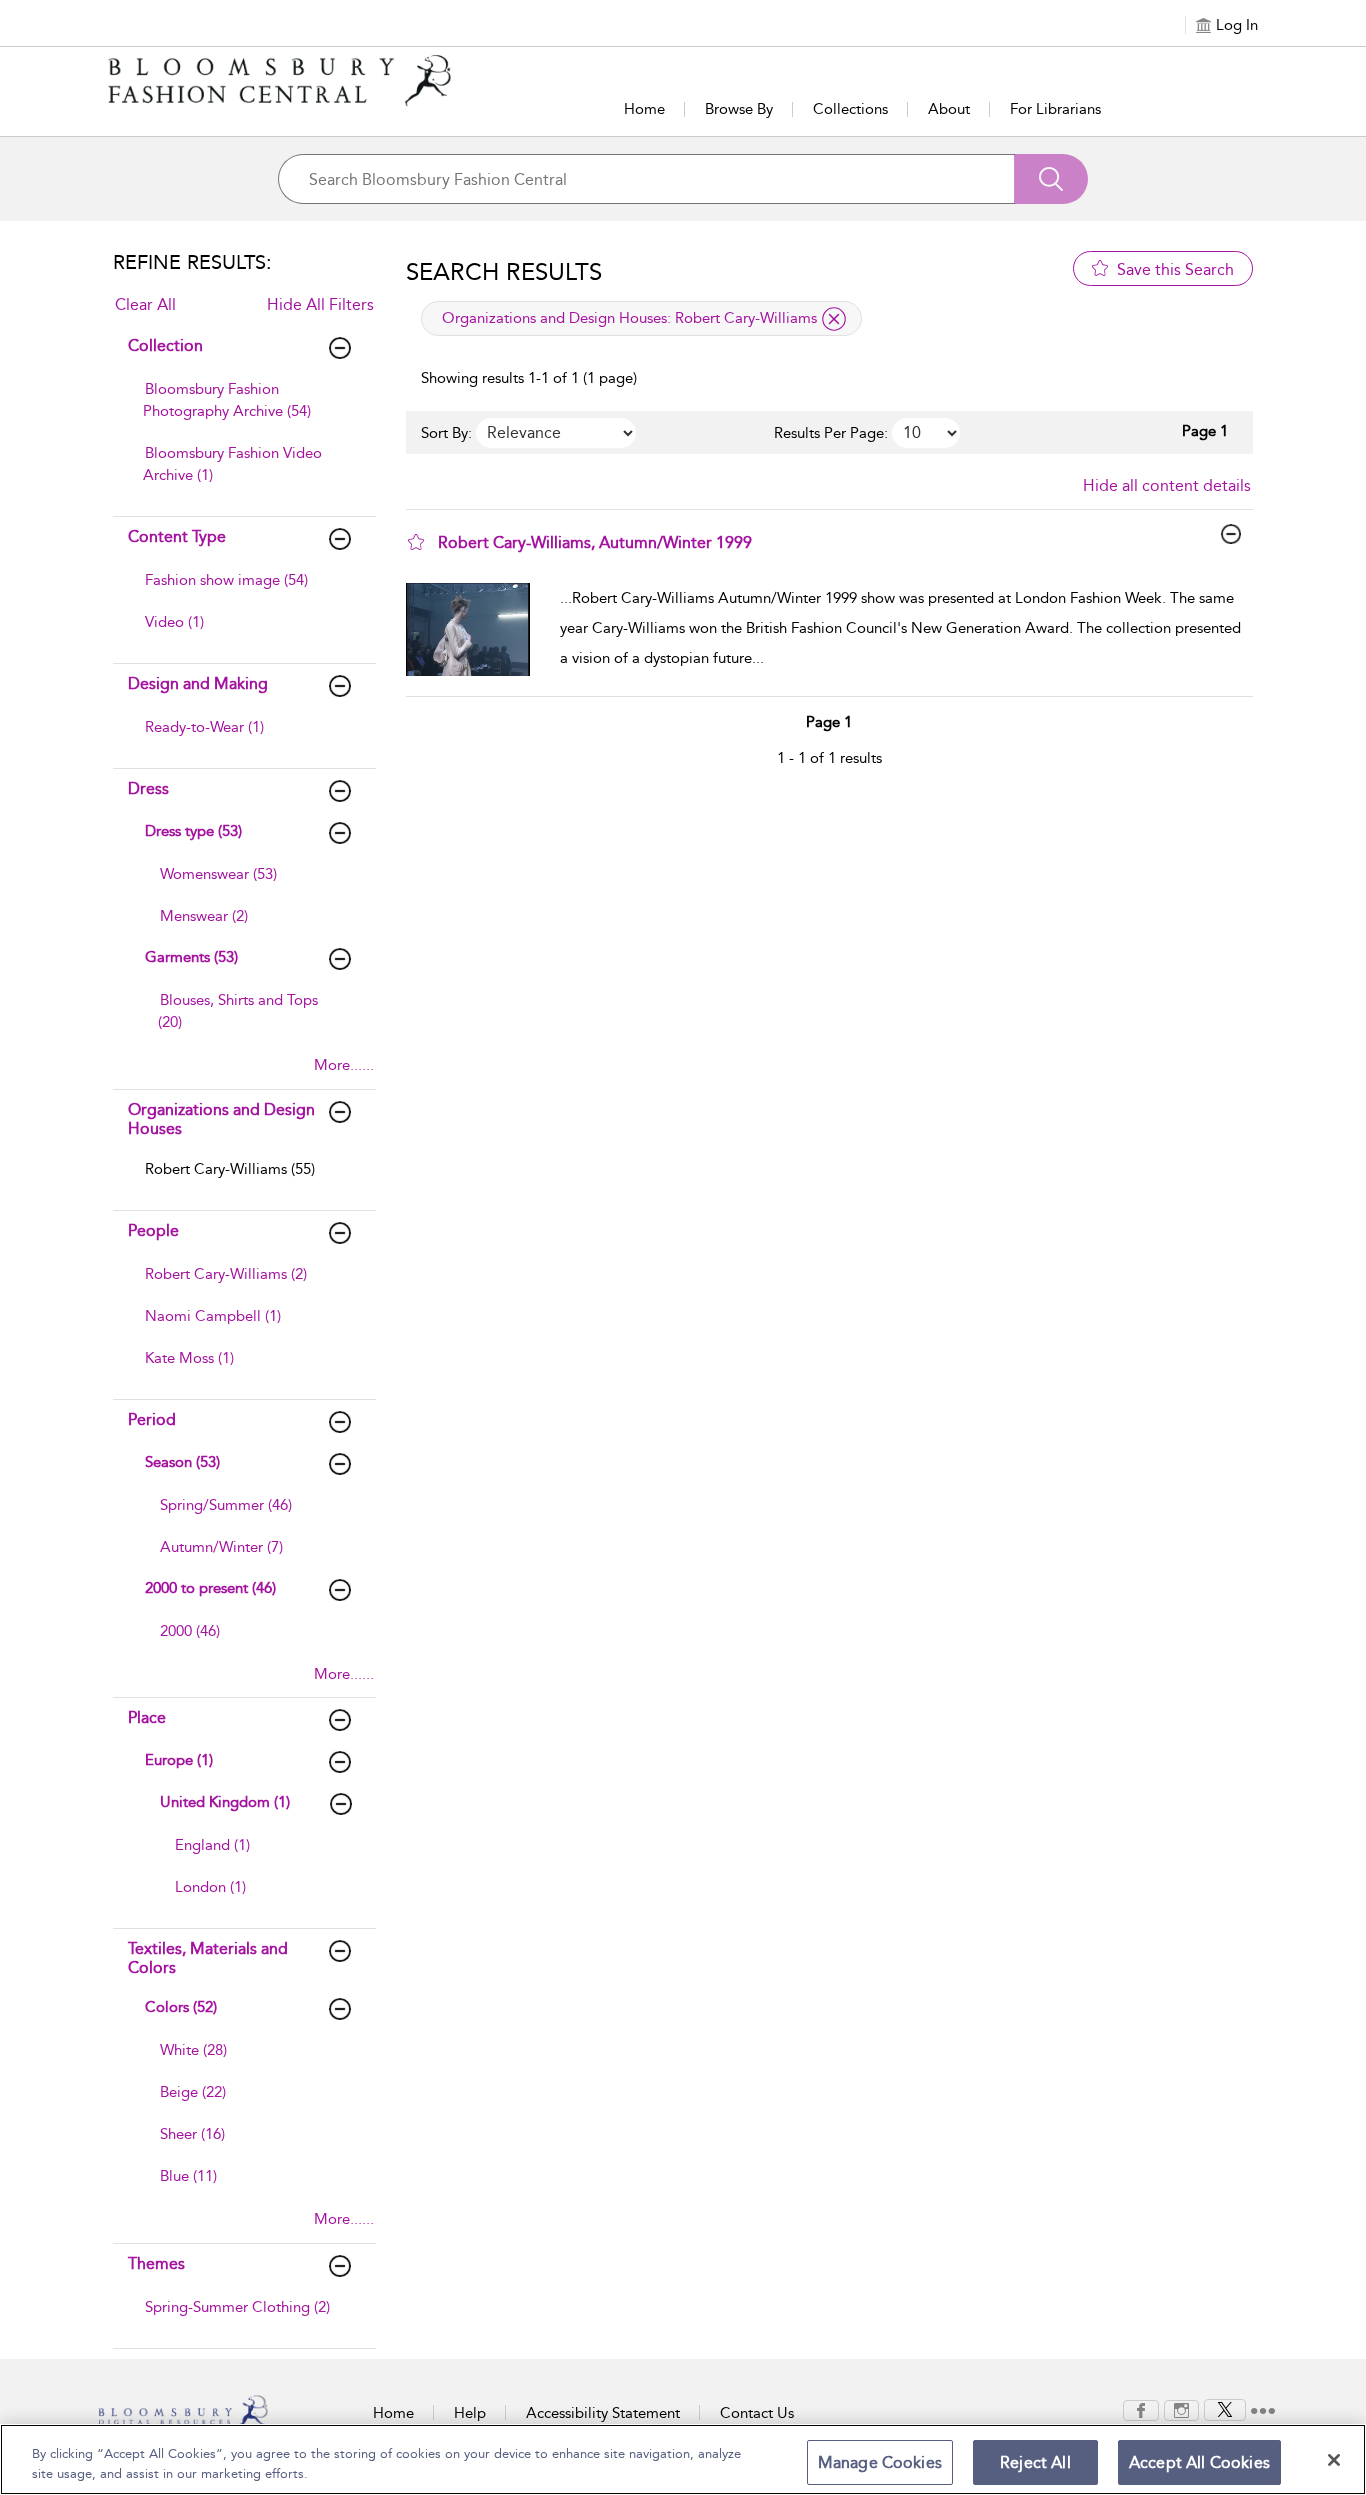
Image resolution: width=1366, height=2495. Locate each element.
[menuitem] (242, 410)
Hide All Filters (320, 304)
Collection (165, 345)
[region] (683, 2459)
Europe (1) (179, 1760)
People (153, 1230)
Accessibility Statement (603, 2413)
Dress (148, 788)
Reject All (1035, 2462)
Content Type (177, 536)
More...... (344, 1065)
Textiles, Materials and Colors (208, 1958)
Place (147, 1717)
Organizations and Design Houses (221, 1119)
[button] (416, 542)
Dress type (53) (193, 831)
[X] (1225, 2409)
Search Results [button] (504, 272)
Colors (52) (181, 2007)
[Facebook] (1141, 2409)
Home (644, 109)
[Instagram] (1181, 2409)
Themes (156, 2263)
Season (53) (182, 1462)
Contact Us (757, 2413)
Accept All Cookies (1199, 2462)
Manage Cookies (880, 2462)
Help (470, 2413)
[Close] (1334, 2460)
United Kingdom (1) (225, 1802)
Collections (850, 109)
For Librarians (1055, 109)
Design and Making (198, 683)
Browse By (739, 109)
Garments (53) (191, 957)
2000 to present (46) (210, 1588)
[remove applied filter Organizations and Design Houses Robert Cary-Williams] (834, 319)
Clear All (145, 304)
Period (152, 1419)
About (949, 109)
